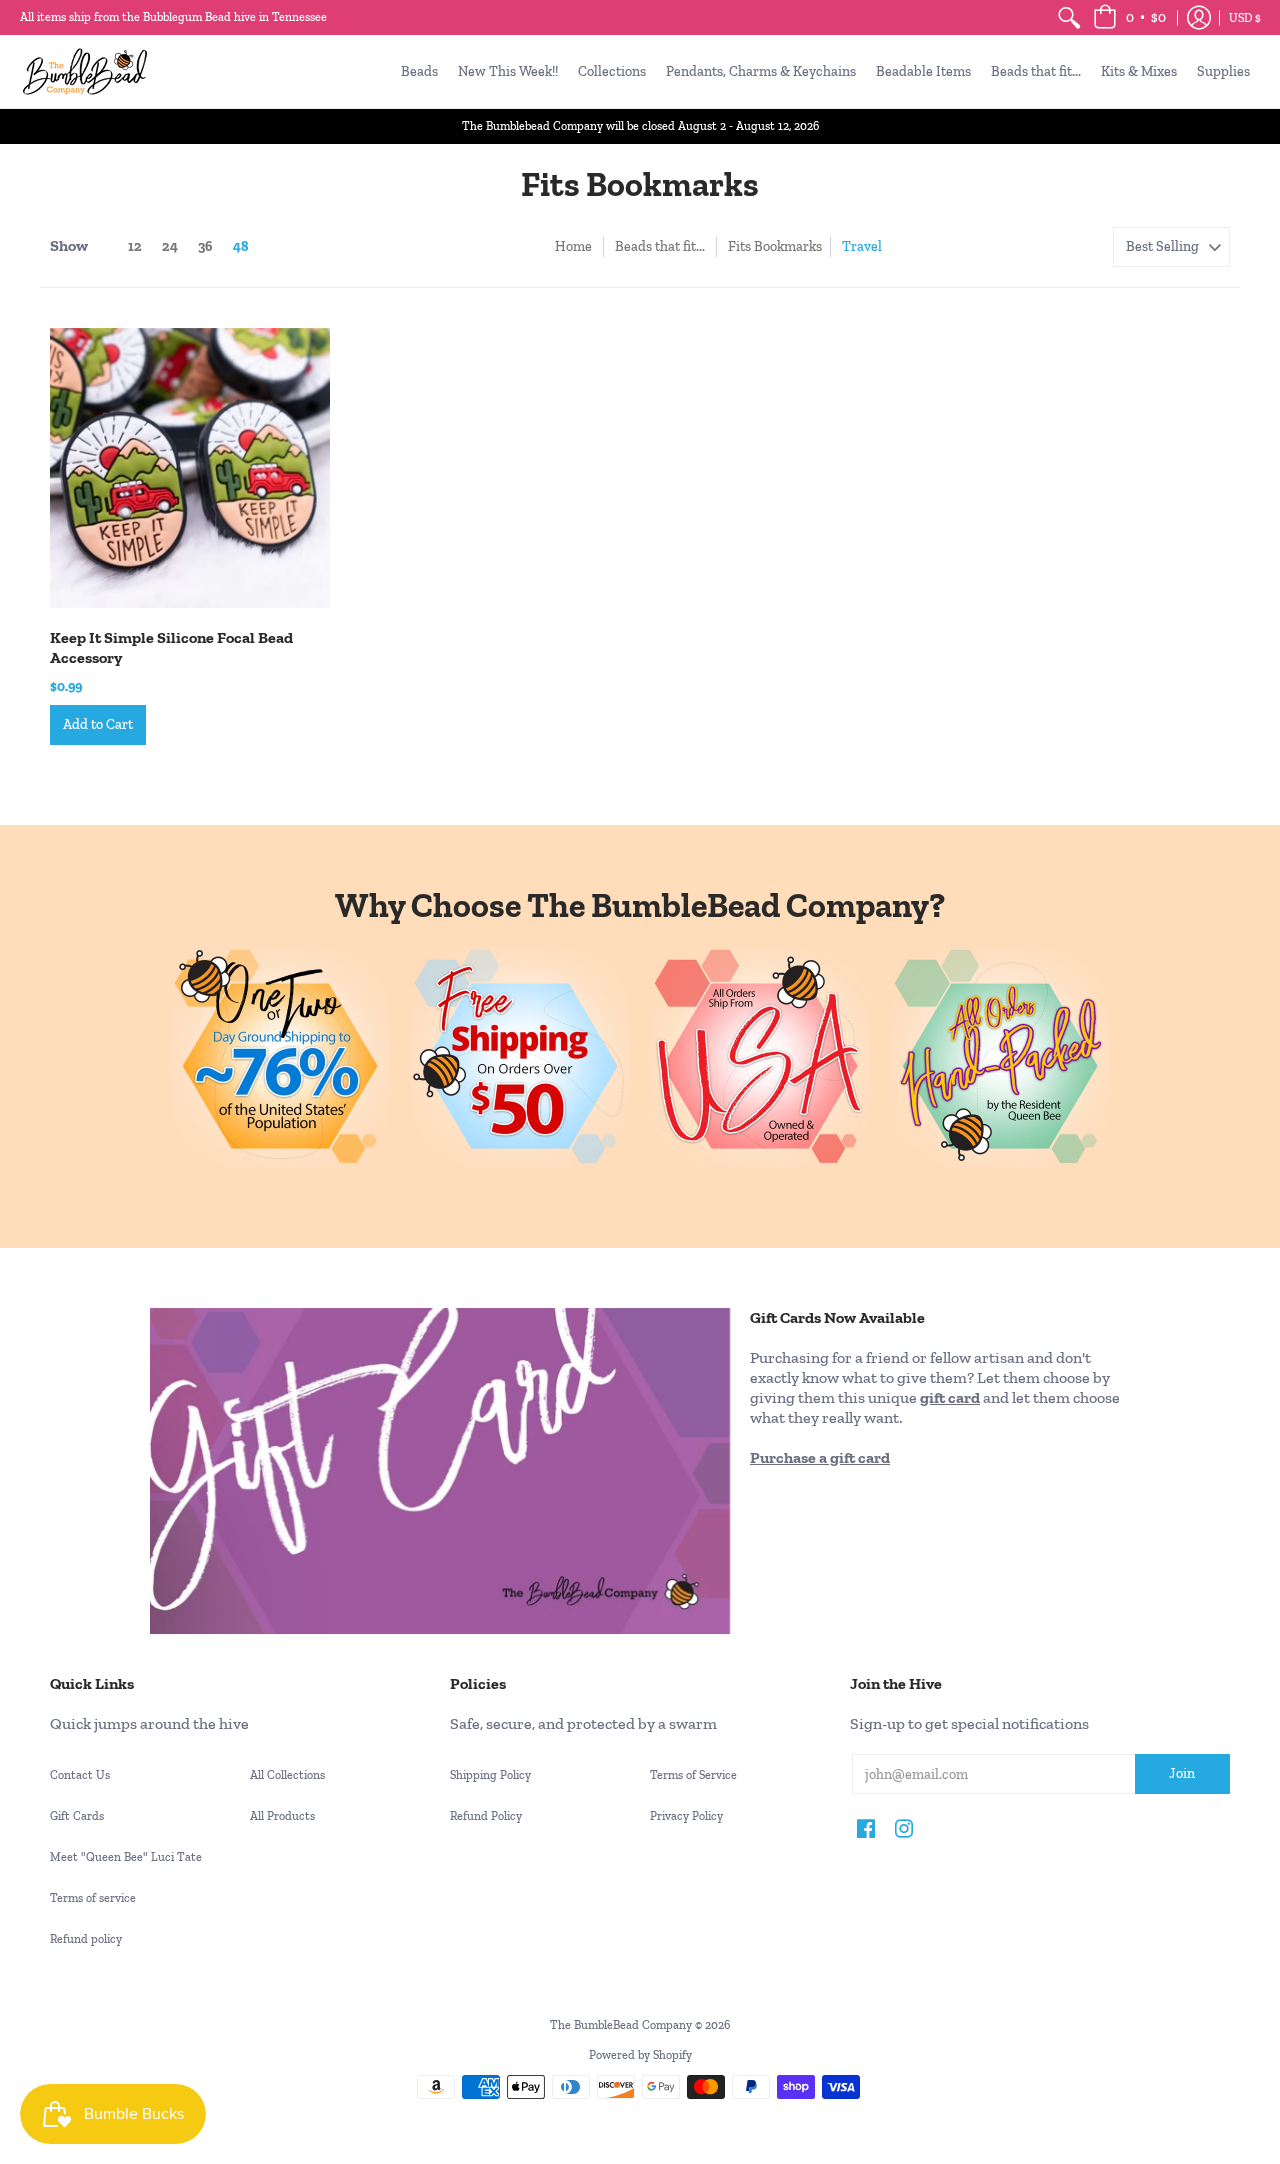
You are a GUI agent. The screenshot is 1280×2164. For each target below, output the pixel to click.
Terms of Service (693, 1775)
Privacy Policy (686, 1816)
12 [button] (135, 246)
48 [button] (241, 246)
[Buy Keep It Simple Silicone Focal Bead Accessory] (190, 468)
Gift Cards (77, 1816)
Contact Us (80, 1775)
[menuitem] (1069, 17)
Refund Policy (486, 1816)
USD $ (1245, 18)
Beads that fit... (660, 246)
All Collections (287, 1775)
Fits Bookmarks (775, 246)
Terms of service (93, 1898)
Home (573, 246)
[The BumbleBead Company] (85, 71)
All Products (282, 1816)
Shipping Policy (490, 1775)
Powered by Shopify (640, 2055)
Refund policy (86, 1939)
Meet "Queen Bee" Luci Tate (126, 1857)
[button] (1129, 17)
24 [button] (170, 246)
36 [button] (205, 246)
